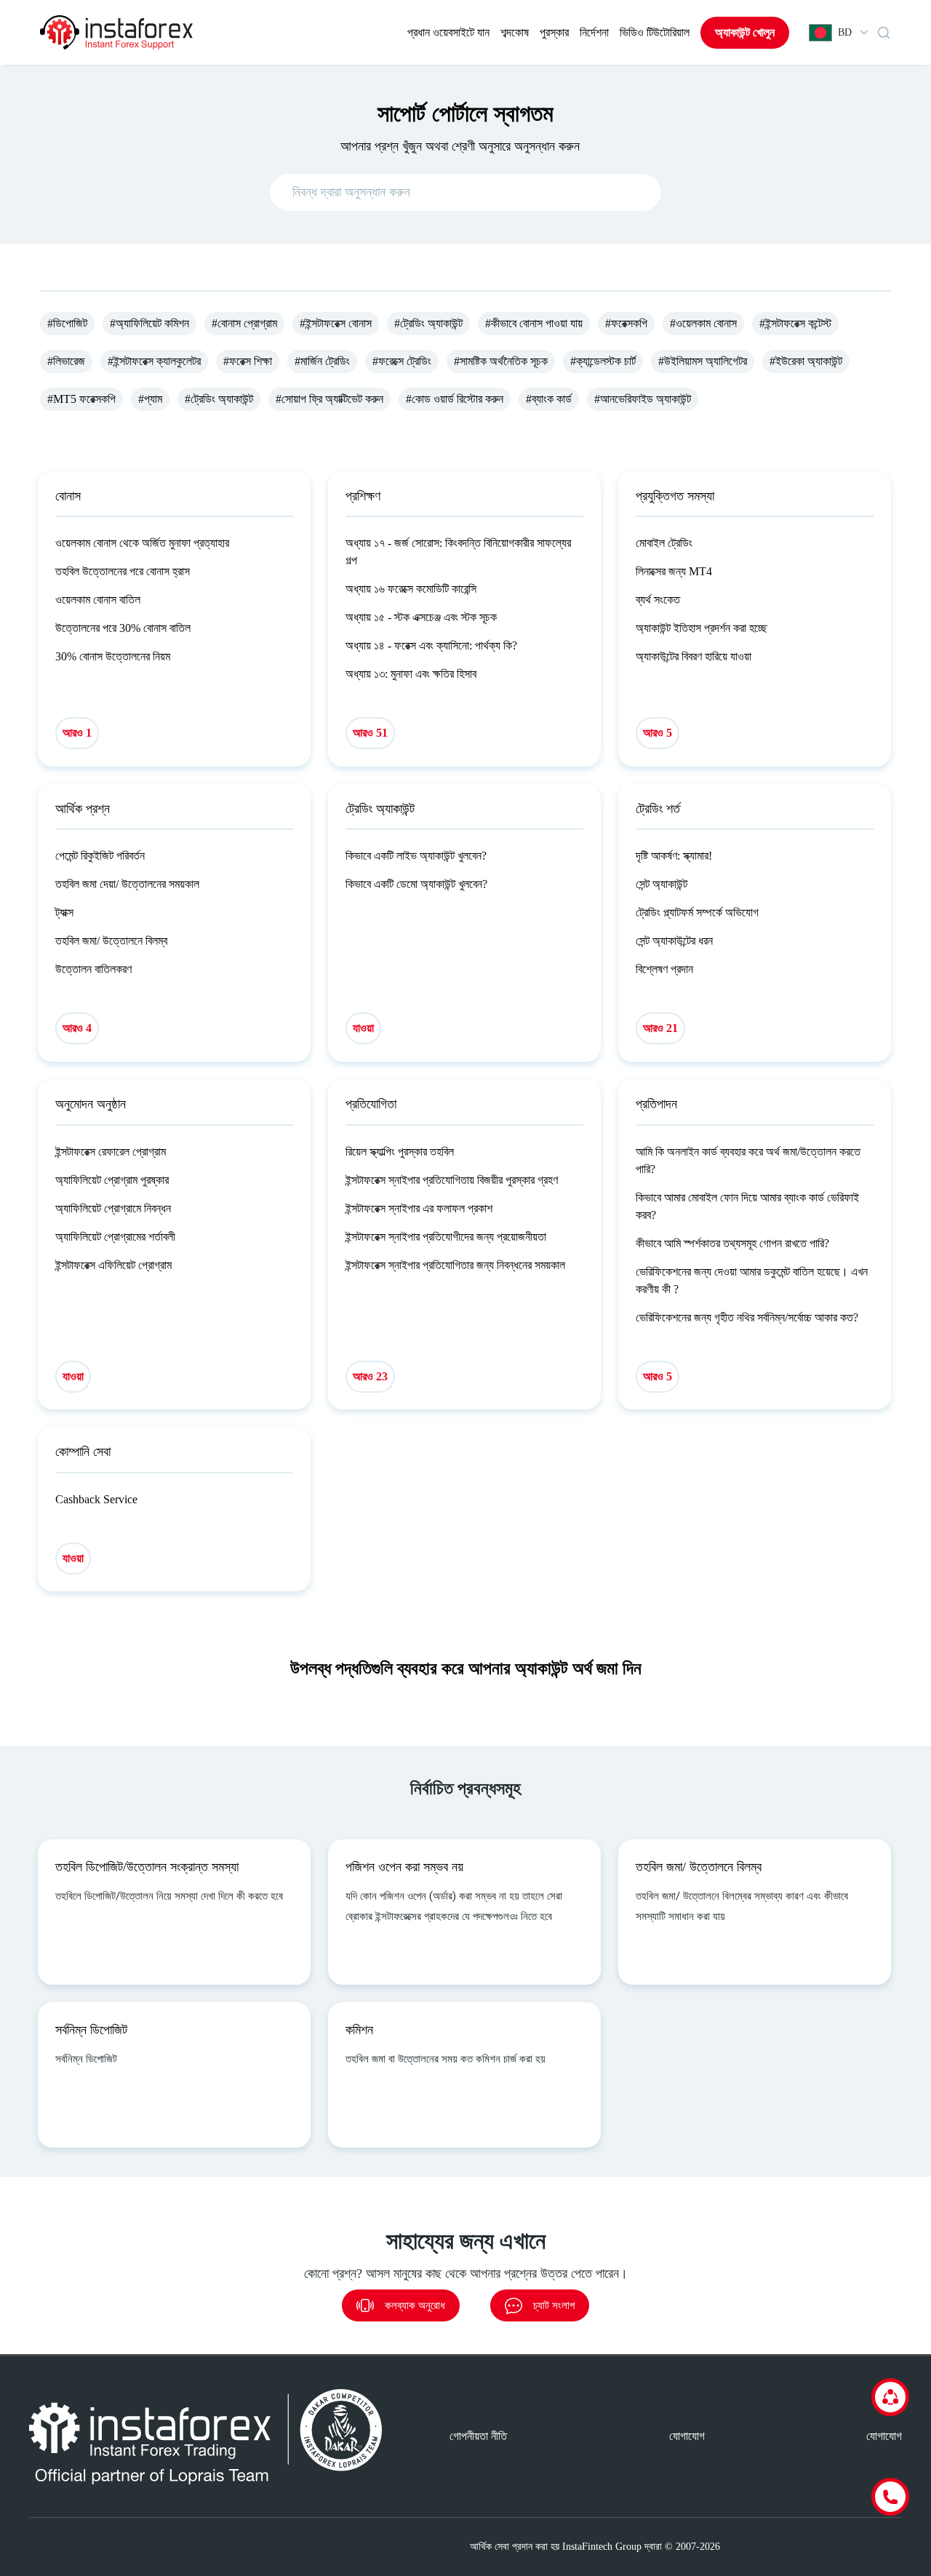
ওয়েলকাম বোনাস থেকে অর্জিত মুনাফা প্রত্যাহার (142, 543)
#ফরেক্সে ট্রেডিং (402, 361)
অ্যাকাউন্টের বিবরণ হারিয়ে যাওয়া (694, 656)
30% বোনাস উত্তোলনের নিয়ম (113, 656)
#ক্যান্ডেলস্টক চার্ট (603, 361)
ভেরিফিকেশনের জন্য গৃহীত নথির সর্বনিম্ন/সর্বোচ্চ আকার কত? (747, 1317)
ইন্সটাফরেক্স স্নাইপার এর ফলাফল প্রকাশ (419, 1208)
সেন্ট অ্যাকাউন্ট (662, 884)
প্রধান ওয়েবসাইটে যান (448, 32)
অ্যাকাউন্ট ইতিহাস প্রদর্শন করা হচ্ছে (702, 628)
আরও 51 (370, 733)
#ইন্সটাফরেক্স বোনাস (336, 323)
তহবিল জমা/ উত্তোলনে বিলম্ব (111, 941)
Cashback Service (96, 1499)
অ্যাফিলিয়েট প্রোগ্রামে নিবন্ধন (113, 1208)
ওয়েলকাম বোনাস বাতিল (98, 600)
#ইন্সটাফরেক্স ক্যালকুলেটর (154, 361)
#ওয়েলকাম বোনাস (703, 323)
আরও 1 (77, 733)
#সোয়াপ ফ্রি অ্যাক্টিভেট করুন (329, 399)
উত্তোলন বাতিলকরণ (93, 969)
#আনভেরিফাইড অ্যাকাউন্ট (643, 399)
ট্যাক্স (64, 912)
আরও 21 (660, 1028)
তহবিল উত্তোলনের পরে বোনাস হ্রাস (123, 571)
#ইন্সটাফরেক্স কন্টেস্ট (795, 323)
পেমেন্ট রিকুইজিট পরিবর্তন (100, 856)
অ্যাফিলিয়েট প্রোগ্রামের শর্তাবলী (115, 1237)
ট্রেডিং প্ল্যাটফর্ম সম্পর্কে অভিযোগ (697, 912)
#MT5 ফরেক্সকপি (81, 399)
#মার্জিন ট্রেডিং (322, 361)
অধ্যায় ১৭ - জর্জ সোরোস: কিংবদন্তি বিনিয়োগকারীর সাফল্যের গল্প (458, 552)
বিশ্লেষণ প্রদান (664, 969)
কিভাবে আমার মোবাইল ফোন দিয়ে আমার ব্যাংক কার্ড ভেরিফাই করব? (747, 1206)
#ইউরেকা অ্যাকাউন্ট (806, 361)
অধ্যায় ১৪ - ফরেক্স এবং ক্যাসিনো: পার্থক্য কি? (431, 645)
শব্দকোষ (515, 32)
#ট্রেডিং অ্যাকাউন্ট (428, 323)
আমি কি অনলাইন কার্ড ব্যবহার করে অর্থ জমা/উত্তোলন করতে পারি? (748, 1160)
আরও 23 (370, 1376)
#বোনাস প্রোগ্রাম (244, 323)
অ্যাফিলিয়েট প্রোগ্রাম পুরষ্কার (112, 1180)
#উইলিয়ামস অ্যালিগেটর (703, 361)
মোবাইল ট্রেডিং (664, 543)
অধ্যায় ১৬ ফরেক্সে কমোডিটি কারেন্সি (411, 589)
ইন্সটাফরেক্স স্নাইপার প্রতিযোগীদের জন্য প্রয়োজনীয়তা (446, 1237)
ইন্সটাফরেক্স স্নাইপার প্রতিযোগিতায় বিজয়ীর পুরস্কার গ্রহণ (452, 1180)
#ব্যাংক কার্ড (549, 399)
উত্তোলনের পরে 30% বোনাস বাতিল (123, 628)
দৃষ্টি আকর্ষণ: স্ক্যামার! (674, 856)
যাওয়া (363, 1028)
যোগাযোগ (687, 2436)
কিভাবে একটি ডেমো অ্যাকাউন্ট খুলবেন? (416, 884)
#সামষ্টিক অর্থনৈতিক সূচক (501, 361)
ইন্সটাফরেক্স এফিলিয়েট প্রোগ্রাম (113, 1265)
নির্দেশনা (594, 32)
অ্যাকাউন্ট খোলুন (745, 32)
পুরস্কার (554, 32)
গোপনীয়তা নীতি (478, 2436)
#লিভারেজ (66, 361)
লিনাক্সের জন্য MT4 (674, 571)
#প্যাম (150, 399)
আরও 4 (77, 1028)
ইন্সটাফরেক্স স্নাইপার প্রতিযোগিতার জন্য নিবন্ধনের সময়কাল (455, 1265)
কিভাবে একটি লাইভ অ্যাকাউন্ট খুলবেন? (416, 856)
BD (845, 32)
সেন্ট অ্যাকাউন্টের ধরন (674, 941)
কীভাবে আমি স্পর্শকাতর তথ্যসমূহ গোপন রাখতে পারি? (732, 1243)
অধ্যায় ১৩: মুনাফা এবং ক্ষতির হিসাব (411, 674)
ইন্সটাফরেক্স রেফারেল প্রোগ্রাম (111, 1152)
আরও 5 (658, 733)
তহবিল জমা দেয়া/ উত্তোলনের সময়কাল (127, 884)
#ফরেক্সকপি (626, 323)
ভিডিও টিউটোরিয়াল (655, 32)
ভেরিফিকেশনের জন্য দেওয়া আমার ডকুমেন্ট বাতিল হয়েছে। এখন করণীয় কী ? (752, 1280)
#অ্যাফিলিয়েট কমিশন (149, 323)
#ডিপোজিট (67, 323)
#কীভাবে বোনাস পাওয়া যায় (534, 323)
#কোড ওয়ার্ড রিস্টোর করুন (455, 399)
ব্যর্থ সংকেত (658, 600)
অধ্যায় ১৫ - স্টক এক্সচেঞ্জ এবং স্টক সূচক (421, 617)
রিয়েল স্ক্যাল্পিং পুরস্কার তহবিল (400, 1152)
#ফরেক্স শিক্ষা (248, 361)
